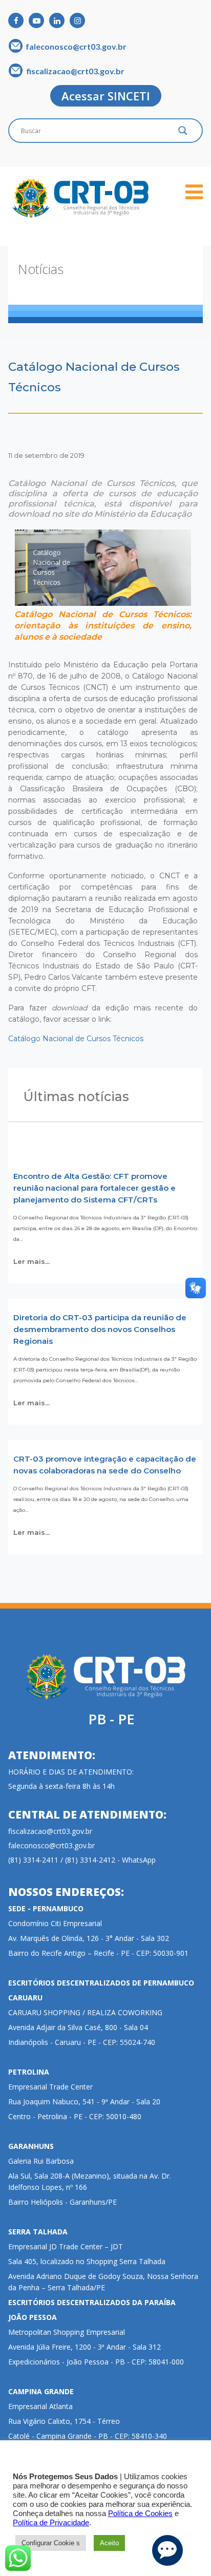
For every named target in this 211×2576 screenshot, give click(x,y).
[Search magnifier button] (183, 133)
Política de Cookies (140, 2514)
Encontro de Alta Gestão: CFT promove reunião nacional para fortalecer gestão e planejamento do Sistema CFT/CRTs (94, 1188)
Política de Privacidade (51, 2523)
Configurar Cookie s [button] (51, 2543)
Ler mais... (31, 1261)
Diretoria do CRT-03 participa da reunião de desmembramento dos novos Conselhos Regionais (100, 1329)
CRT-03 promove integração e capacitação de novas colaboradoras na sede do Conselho (105, 1465)
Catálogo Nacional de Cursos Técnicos (76, 1039)
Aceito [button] (109, 2543)
